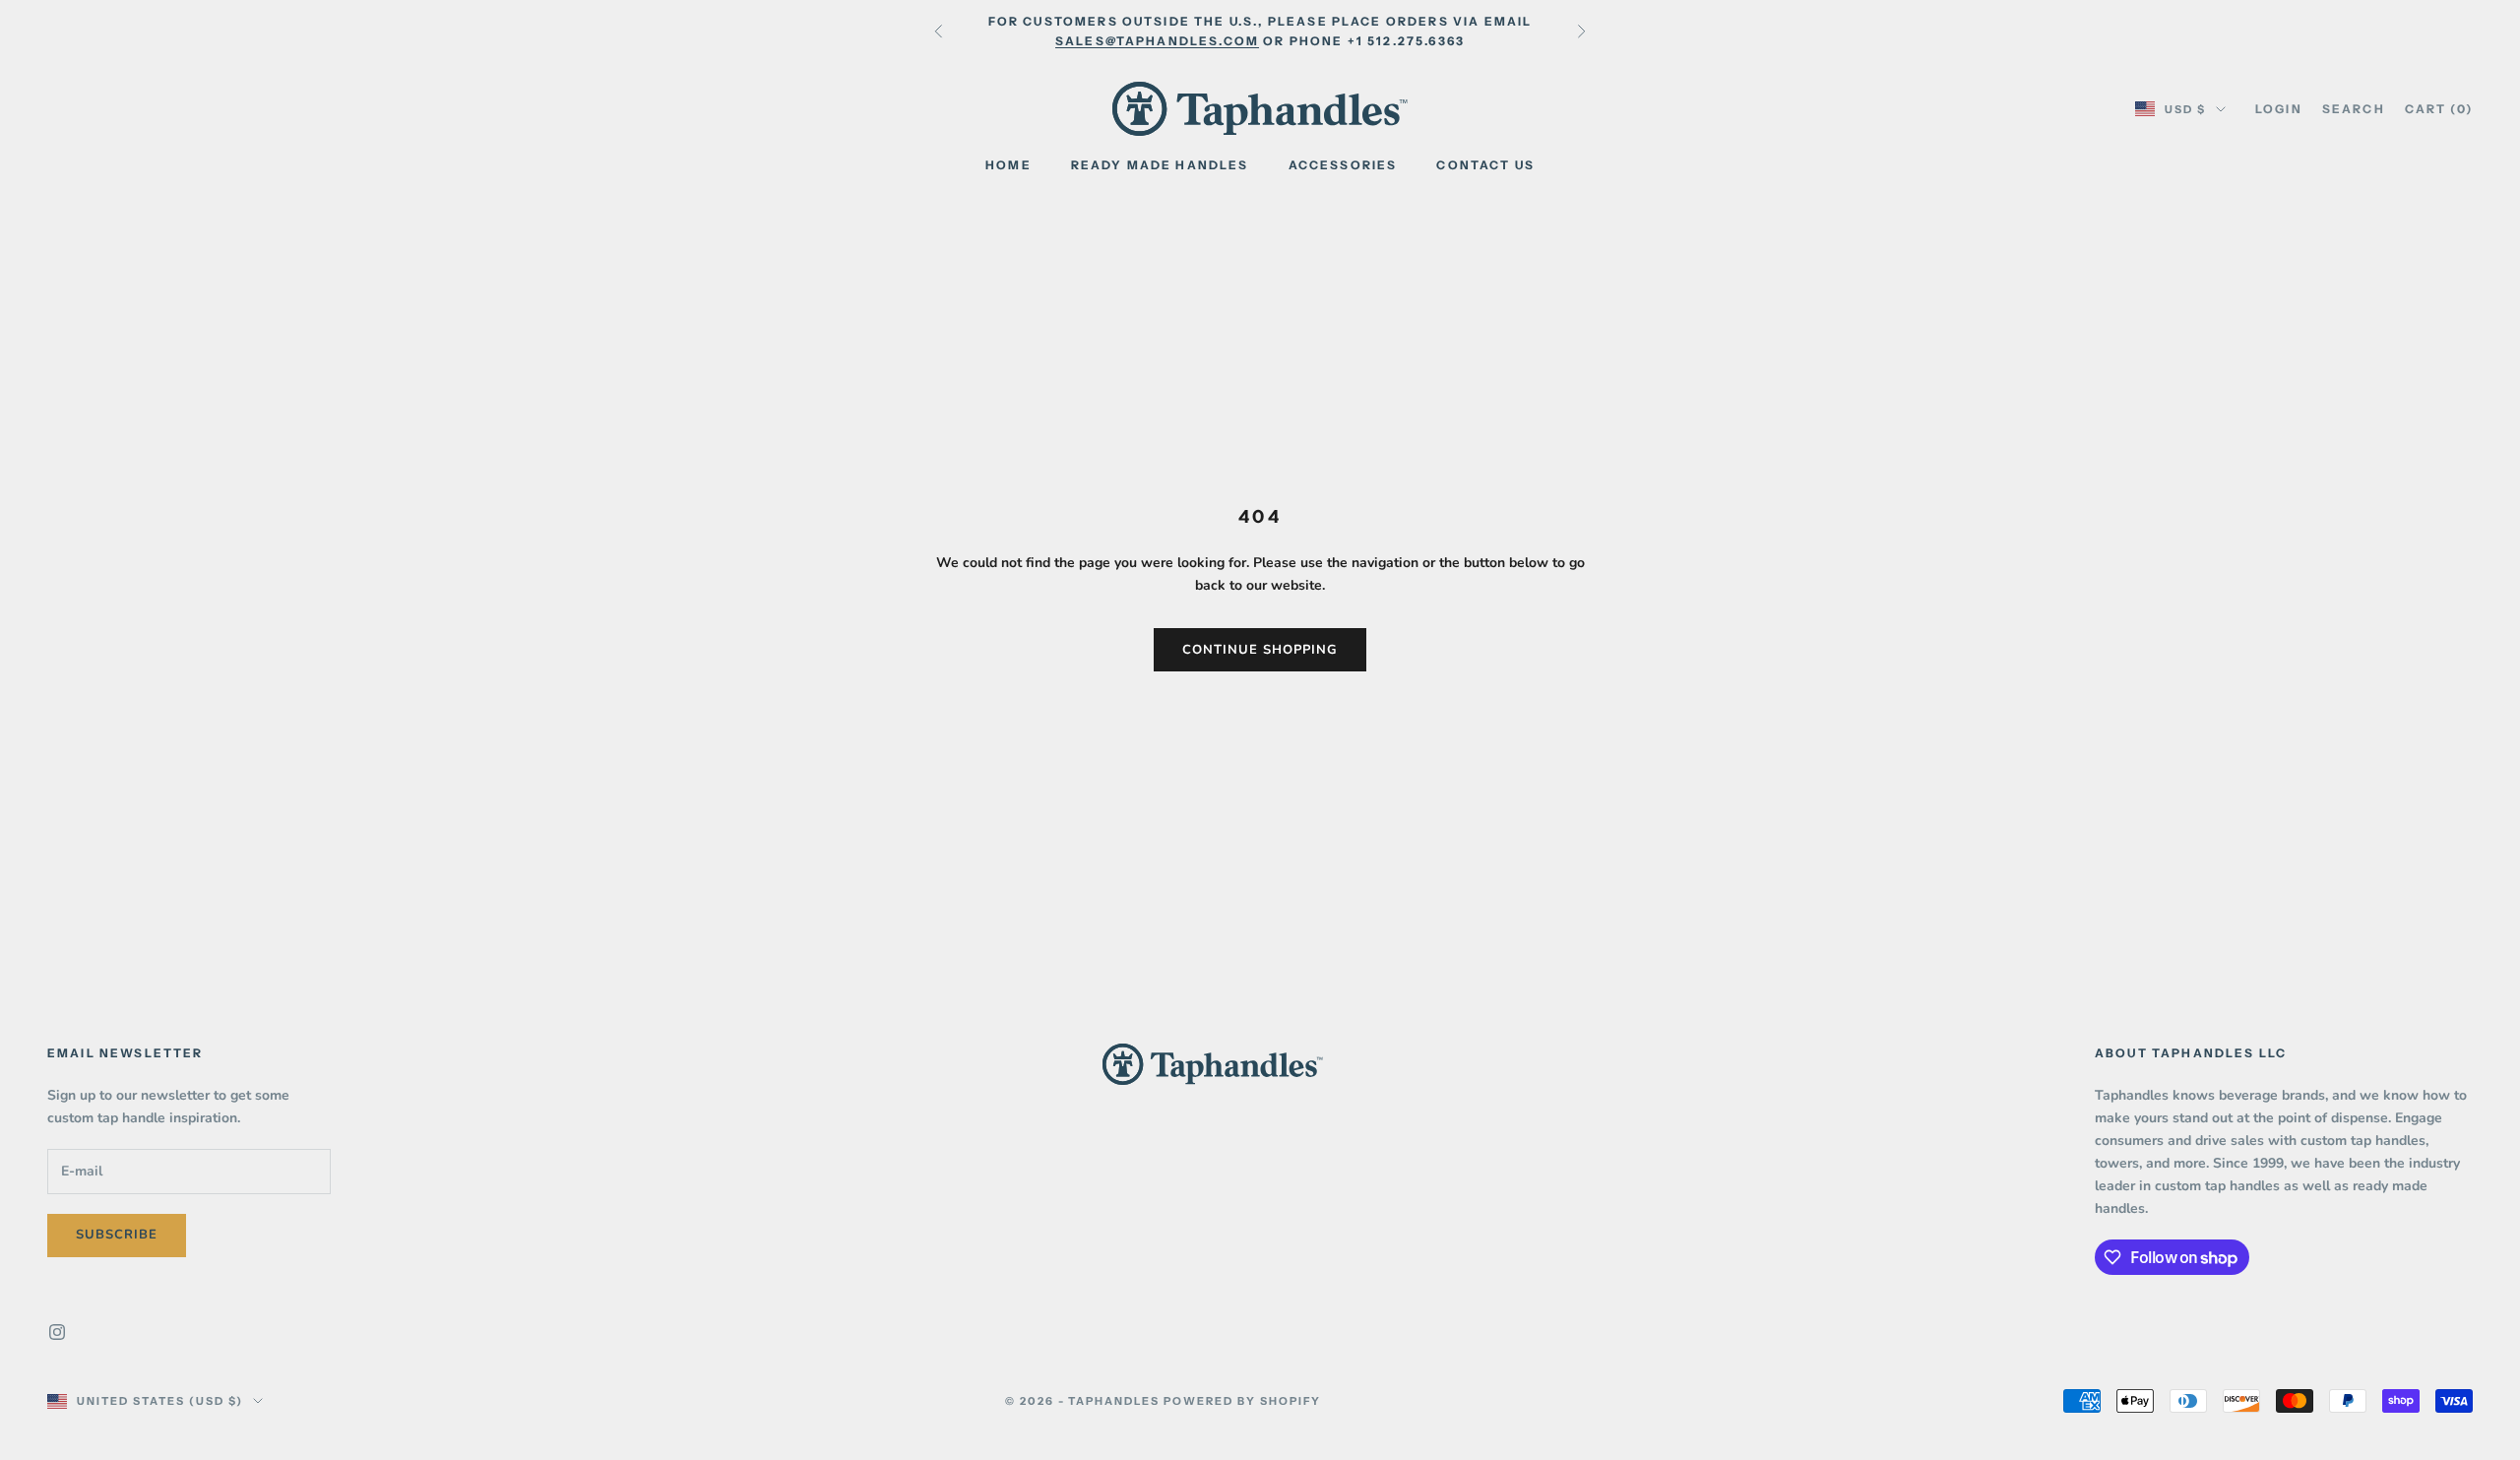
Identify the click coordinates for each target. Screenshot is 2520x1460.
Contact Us (1485, 165)
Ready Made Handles (1160, 165)
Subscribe (117, 1235)
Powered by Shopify (1242, 1401)
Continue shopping (1260, 650)
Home (1008, 165)
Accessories (1343, 165)
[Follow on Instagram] (57, 1332)
